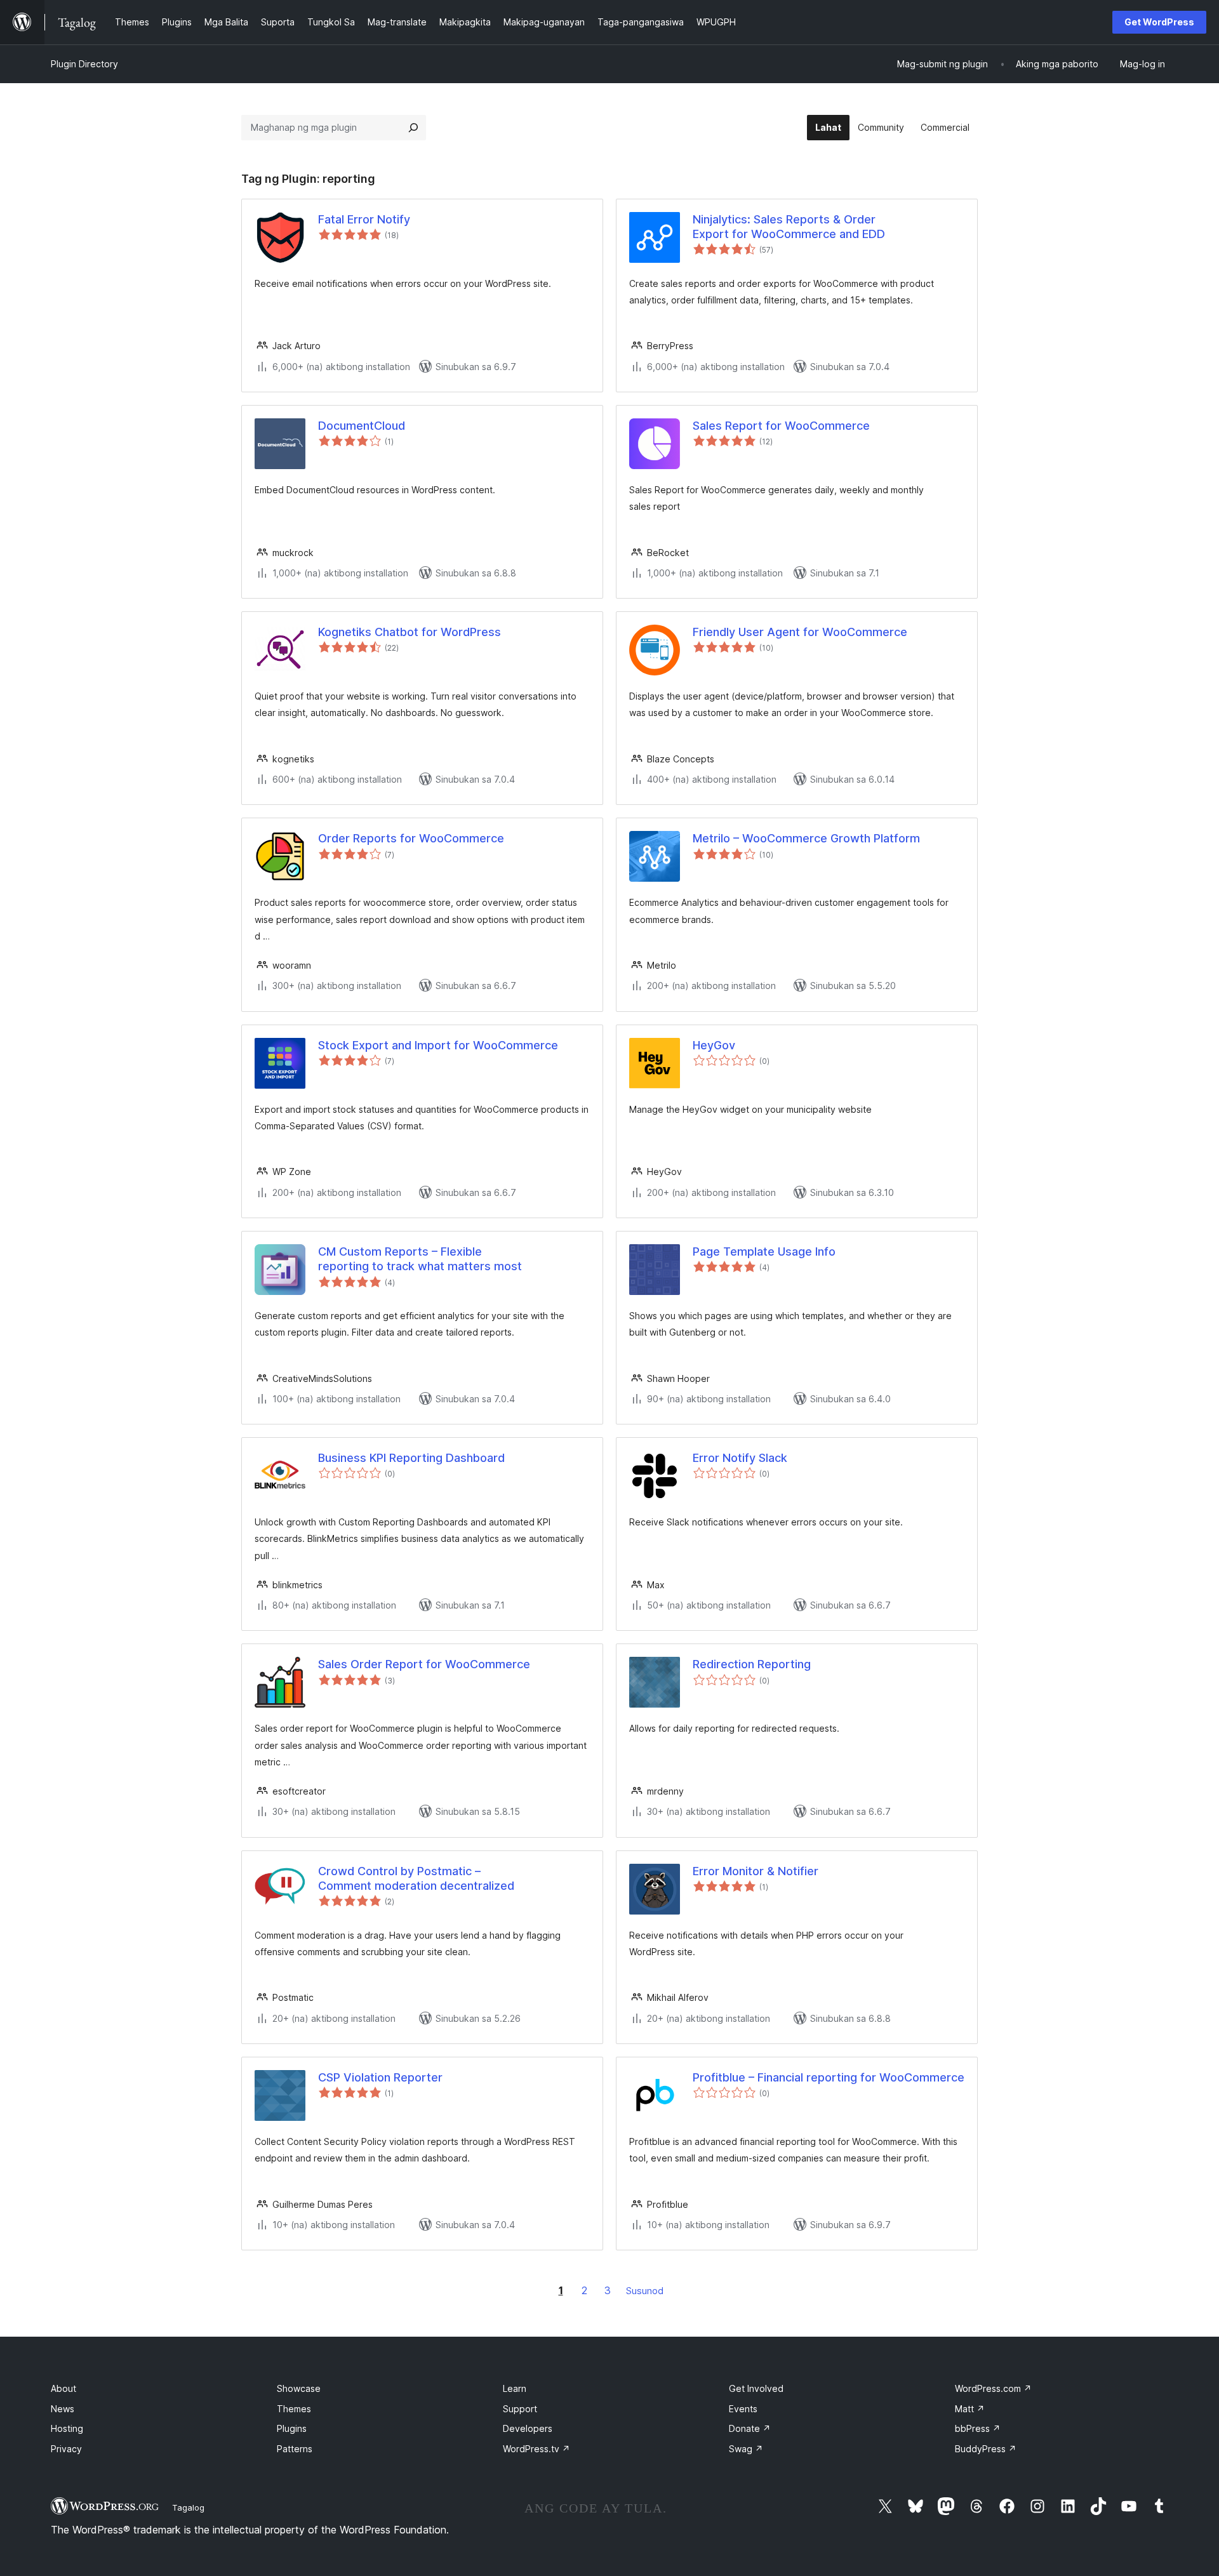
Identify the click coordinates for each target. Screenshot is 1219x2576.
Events (743, 2409)
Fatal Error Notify (364, 219)
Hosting (67, 2428)
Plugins (292, 2428)
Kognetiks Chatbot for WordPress (410, 632)
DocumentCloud (362, 426)
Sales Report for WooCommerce (781, 426)
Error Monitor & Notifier (756, 1871)
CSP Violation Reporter (380, 2077)
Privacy (66, 2449)
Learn (515, 2388)
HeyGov (714, 1045)
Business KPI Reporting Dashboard (411, 1458)
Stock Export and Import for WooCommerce (438, 1045)
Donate (750, 2428)
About (63, 2388)
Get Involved (756, 2388)
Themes (294, 2409)
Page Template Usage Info (764, 1251)
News (63, 2409)
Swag (746, 2449)
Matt (970, 2409)
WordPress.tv (536, 2449)
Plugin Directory (84, 64)
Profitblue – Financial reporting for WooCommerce (829, 2077)
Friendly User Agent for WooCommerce (800, 632)
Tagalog (188, 2507)
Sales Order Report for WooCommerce (424, 1664)
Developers (528, 2428)
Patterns (295, 2449)
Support (520, 2409)
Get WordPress (1159, 22)
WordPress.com (993, 2388)
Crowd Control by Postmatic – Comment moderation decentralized (416, 1878)
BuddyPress (986, 2449)
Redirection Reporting (752, 1664)
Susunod (645, 2291)
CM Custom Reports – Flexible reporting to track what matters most (420, 1259)
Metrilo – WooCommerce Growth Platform (806, 838)
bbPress (978, 2428)
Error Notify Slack (740, 1458)
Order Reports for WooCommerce (411, 838)
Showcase (299, 2388)
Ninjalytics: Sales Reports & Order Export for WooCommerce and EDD (789, 227)
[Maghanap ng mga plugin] (413, 128)
